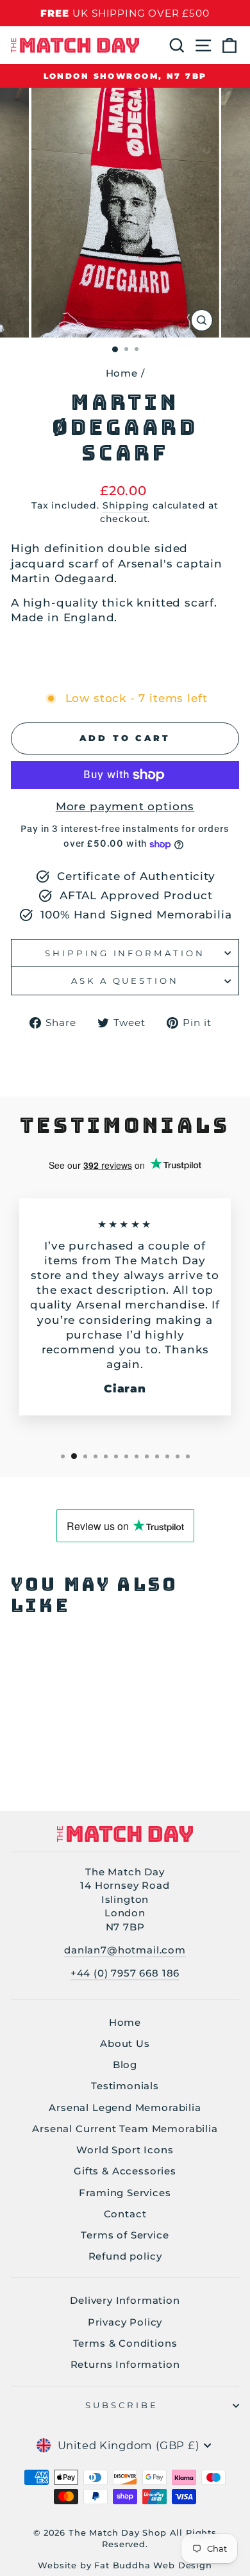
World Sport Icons (125, 2150)
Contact (125, 2214)
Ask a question (125, 981)
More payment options (125, 806)
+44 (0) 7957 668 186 (125, 1973)
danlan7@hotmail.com (125, 1950)
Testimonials (125, 2086)
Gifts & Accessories (125, 2171)
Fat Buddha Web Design (153, 2565)
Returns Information (125, 2364)
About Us (125, 2043)
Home (122, 373)
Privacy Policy (125, 2322)
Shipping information (125, 953)
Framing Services (125, 2193)
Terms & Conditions (125, 2343)
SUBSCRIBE (122, 2405)
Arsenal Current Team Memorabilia (125, 2129)
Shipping (126, 505)
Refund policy (125, 2256)
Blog (125, 2065)
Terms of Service (125, 2235)
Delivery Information (125, 2300)
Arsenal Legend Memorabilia (125, 2107)
